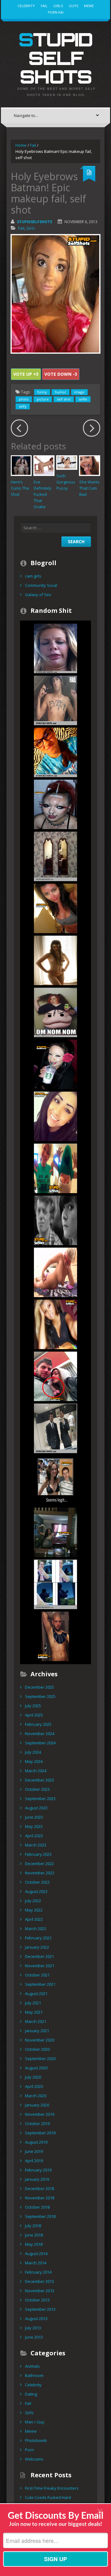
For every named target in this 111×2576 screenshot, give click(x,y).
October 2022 (37, 1882)
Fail (44, 6)
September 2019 (40, 2133)
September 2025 (40, 1696)
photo (24, 399)
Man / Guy (35, 2422)
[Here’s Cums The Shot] (21, 466)
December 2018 (39, 2189)
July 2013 (33, 2328)
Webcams (34, 2459)
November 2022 (40, 1873)
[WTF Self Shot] (55, 1376)
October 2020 (37, 2049)
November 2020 (40, 2040)
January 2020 (37, 2105)
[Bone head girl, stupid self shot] (55, 804)
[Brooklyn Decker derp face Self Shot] (55, 648)
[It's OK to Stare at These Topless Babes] (55, 1272)
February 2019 (38, 2170)
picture (43, 399)
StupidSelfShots (35, 222)
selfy (23, 406)
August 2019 (36, 2142)
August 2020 (36, 2068)
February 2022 (38, 1938)
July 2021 (33, 2003)
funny (42, 392)
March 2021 (36, 2021)
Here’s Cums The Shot (20, 488)
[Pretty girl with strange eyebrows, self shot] (55, 1116)
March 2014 (36, 2263)
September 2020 (40, 2059)
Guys (73, 6)
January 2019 (37, 2179)
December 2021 (39, 1956)
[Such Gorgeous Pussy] (67, 462)
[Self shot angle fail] (55, 856)
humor (61, 392)
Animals (32, 2366)
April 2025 (34, 1715)
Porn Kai (56, 12)
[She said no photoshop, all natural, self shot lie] (55, 1324)
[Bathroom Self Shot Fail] (55, 1428)
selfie (83, 399)
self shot (64, 399)
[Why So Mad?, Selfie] (55, 752)
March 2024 (36, 1771)
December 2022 (39, 1864)
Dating (31, 2394)
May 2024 (34, 1761)
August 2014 (36, 2253)
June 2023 (34, 1817)
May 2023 (34, 1826)
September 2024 (40, 1743)
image (79, 392)
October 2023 (37, 1789)
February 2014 (38, 2272)
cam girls (33, 576)
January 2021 (37, 2031)
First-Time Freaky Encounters (52, 2488)
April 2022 (34, 1919)
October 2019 (37, 2124)
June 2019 (34, 2151)
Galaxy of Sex (38, 595)
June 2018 (34, 2235)
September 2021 (40, 1984)
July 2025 (33, 1706)
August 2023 (36, 1808)
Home (21, 145)
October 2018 (37, 2207)
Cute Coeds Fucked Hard (48, 2497)
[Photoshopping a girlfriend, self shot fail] (55, 1480)
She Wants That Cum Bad (89, 488)
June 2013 (34, 2337)
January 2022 (37, 1947)
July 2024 (33, 1752)
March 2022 (36, 1929)
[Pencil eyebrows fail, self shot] (55, 1064)
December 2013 (39, 2281)
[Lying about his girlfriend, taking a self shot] (55, 1584)
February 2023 (38, 1854)
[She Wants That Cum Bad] (90, 466)
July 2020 (33, 2077)
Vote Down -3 (61, 374)
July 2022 (33, 1901)
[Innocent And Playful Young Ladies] (55, 960)
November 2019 (40, 2114)
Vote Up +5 (26, 374)
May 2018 (34, 2244)
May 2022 (34, 1910)
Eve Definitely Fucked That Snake (43, 494)
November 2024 (40, 1734)
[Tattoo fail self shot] (55, 700)
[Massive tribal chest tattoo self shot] (55, 1636)
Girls (58, 6)
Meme (89, 6)
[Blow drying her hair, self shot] (55, 1532)
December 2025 (39, 1687)
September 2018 (40, 2216)
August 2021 (36, 1994)
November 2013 (40, 2291)
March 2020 (36, 2096)
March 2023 (36, 1845)
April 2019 (34, 2161)
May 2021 (34, 2012)
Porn (29, 2450)
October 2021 (37, 1975)
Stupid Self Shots (55, 58)
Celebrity (26, 6)
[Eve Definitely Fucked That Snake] (44, 466)
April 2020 (34, 2086)
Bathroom (34, 2375)
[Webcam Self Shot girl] (55, 1168)
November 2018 (40, 2198)
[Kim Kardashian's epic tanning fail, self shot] (55, 908)
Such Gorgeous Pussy (66, 482)
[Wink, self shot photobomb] (55, 1220)
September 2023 (40, 1799)
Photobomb (36, 2440)
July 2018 (33, 2226)
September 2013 (40, 2309)
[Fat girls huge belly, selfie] (55, 1012)
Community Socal (41, 585)
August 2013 (36, 2318)
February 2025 (38, 1724)
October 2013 (37, 2300)
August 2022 (36, 1891)
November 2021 (40, 1966)
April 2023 (34, 1836)
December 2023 (39, 1780)
